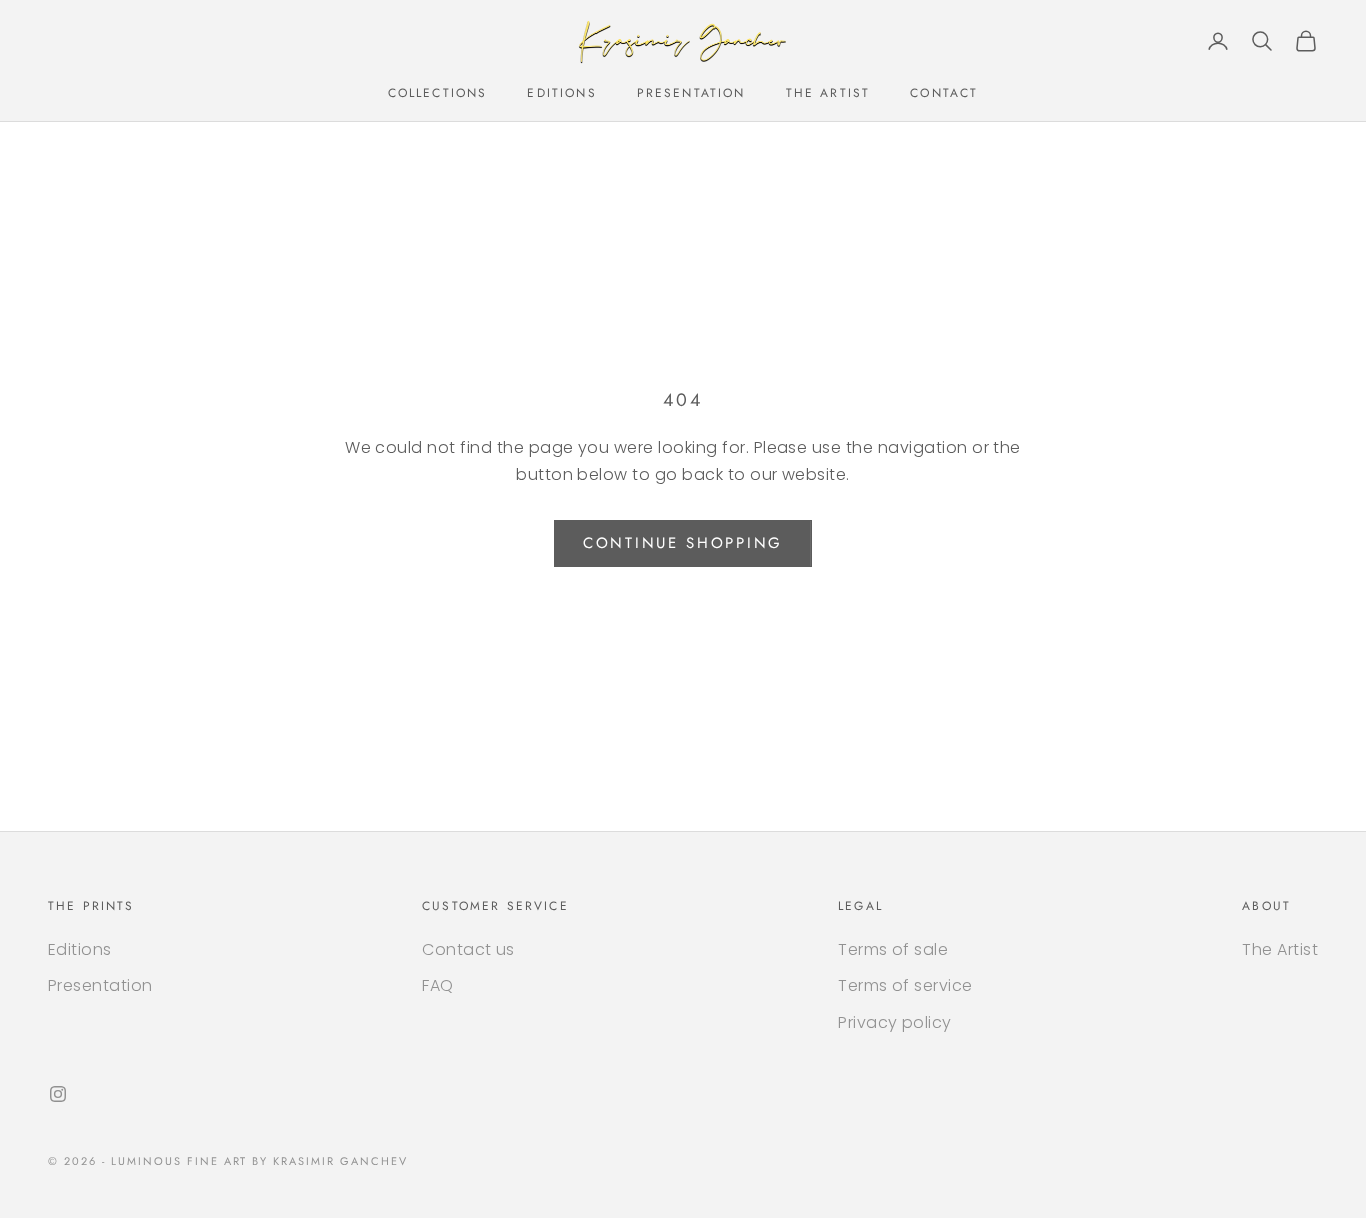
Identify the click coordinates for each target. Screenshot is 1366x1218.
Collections (438, 93)
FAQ (437, 985)
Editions (561, 93)
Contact (944, 93)
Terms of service (905, 985)
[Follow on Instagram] (58, 1094)
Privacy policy (895, 1022)
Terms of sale (893, 949)
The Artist (828, 93)
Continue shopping (683, 543)
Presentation (691, 93)
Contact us (468, 949)
